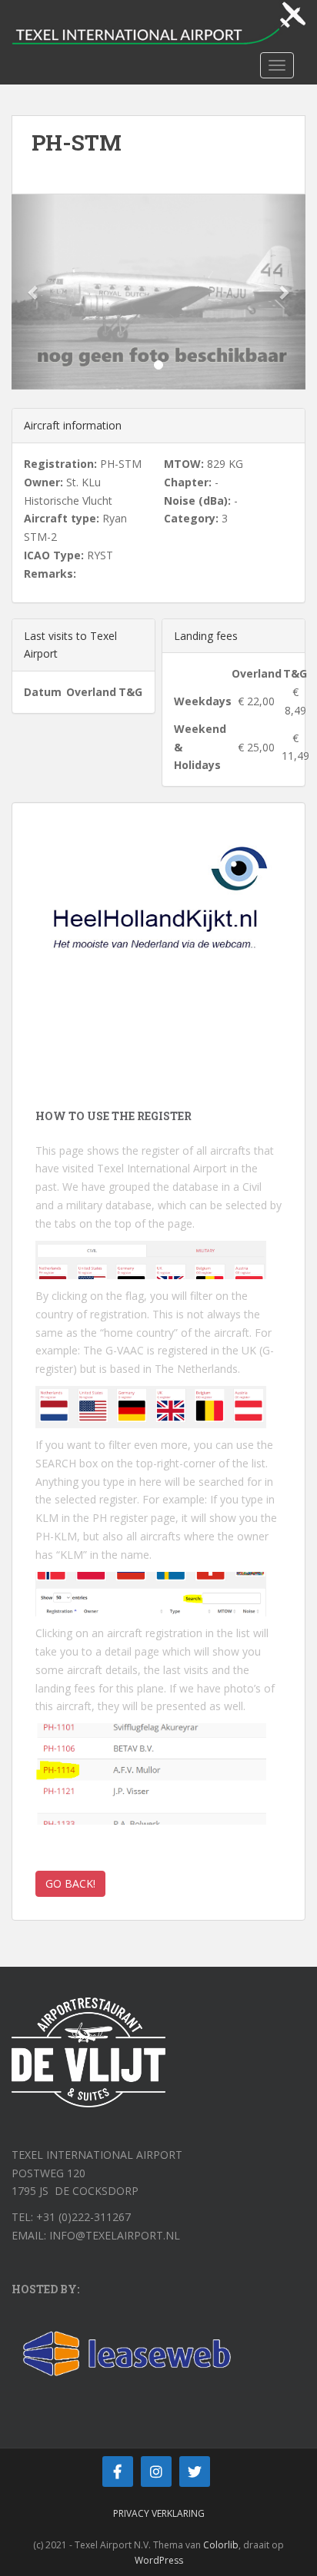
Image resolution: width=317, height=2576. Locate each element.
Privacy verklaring (159, 2513)
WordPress (159, 2560)
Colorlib (221, 2545)
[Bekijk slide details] (158, 918)
